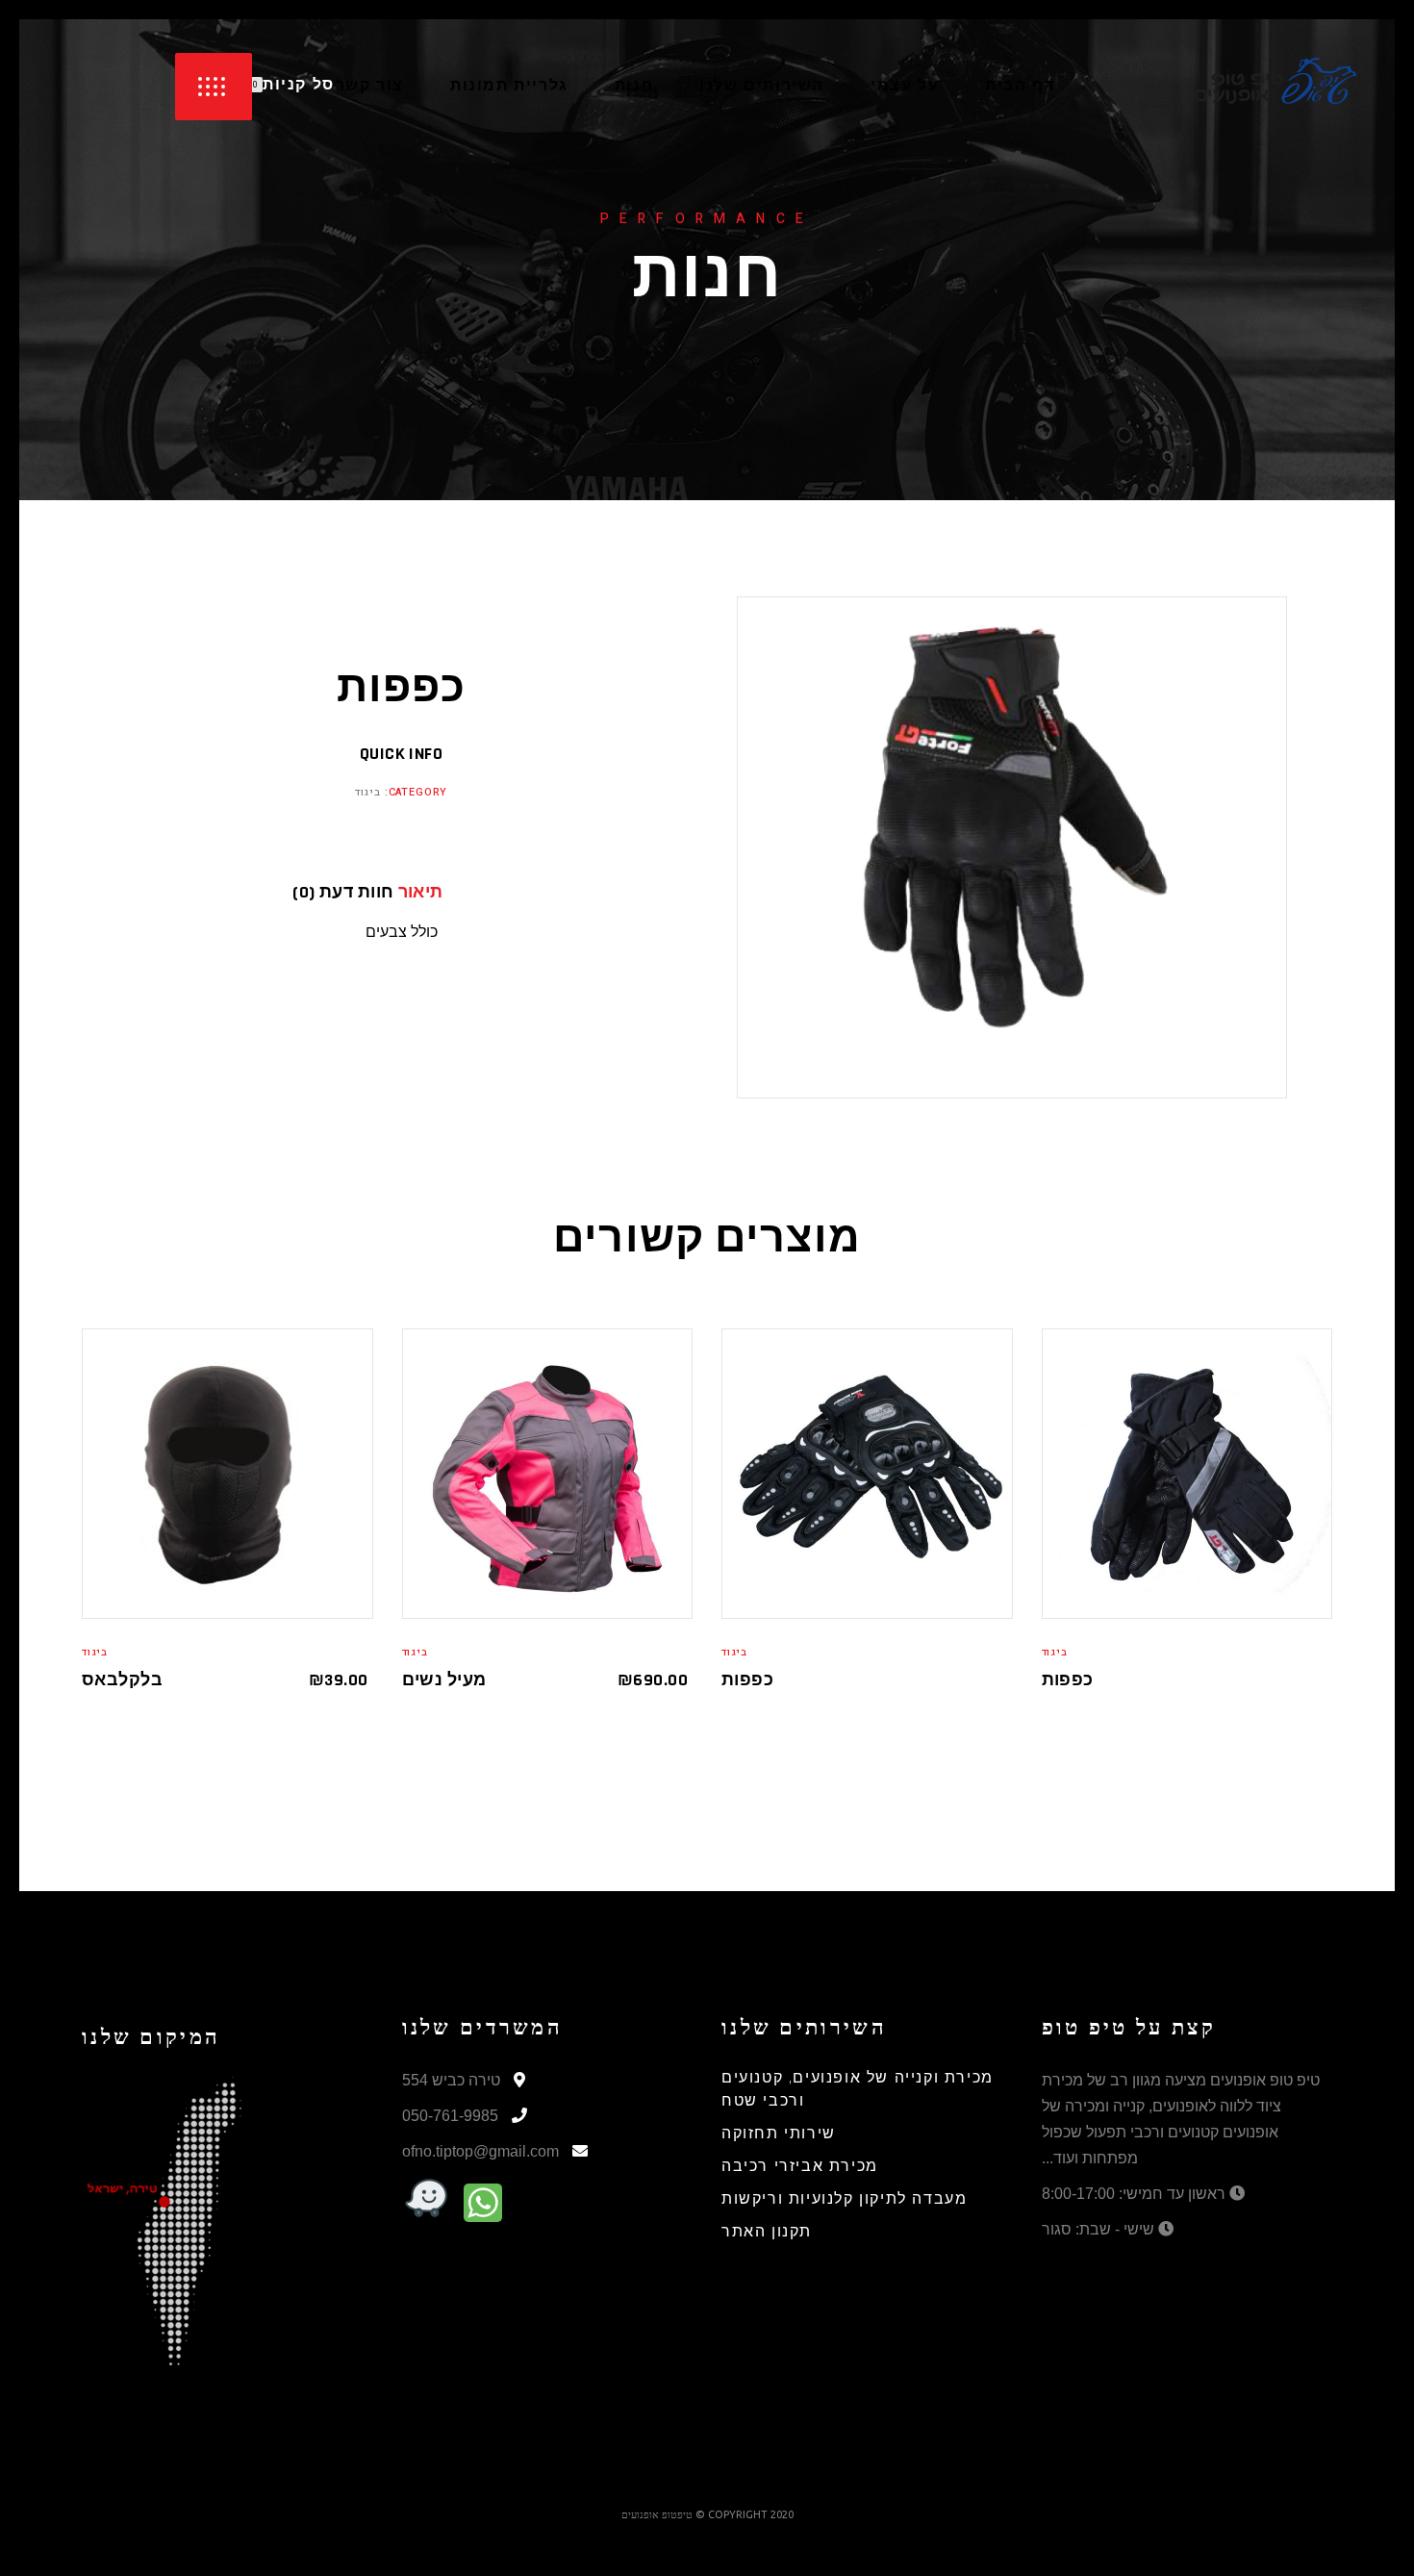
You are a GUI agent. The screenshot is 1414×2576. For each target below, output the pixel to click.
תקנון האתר (767, 2232)
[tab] (454, 893)
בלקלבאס (122, 1680)
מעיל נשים (444, 1680)
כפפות (747, 1680)
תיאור (421, 893)
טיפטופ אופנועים (657, 2514)
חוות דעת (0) (343, 893)
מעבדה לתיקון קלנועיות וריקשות (844, 2199)
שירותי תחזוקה (779, 2134)
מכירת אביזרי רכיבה (800, 2167)
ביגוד (368, 792)
